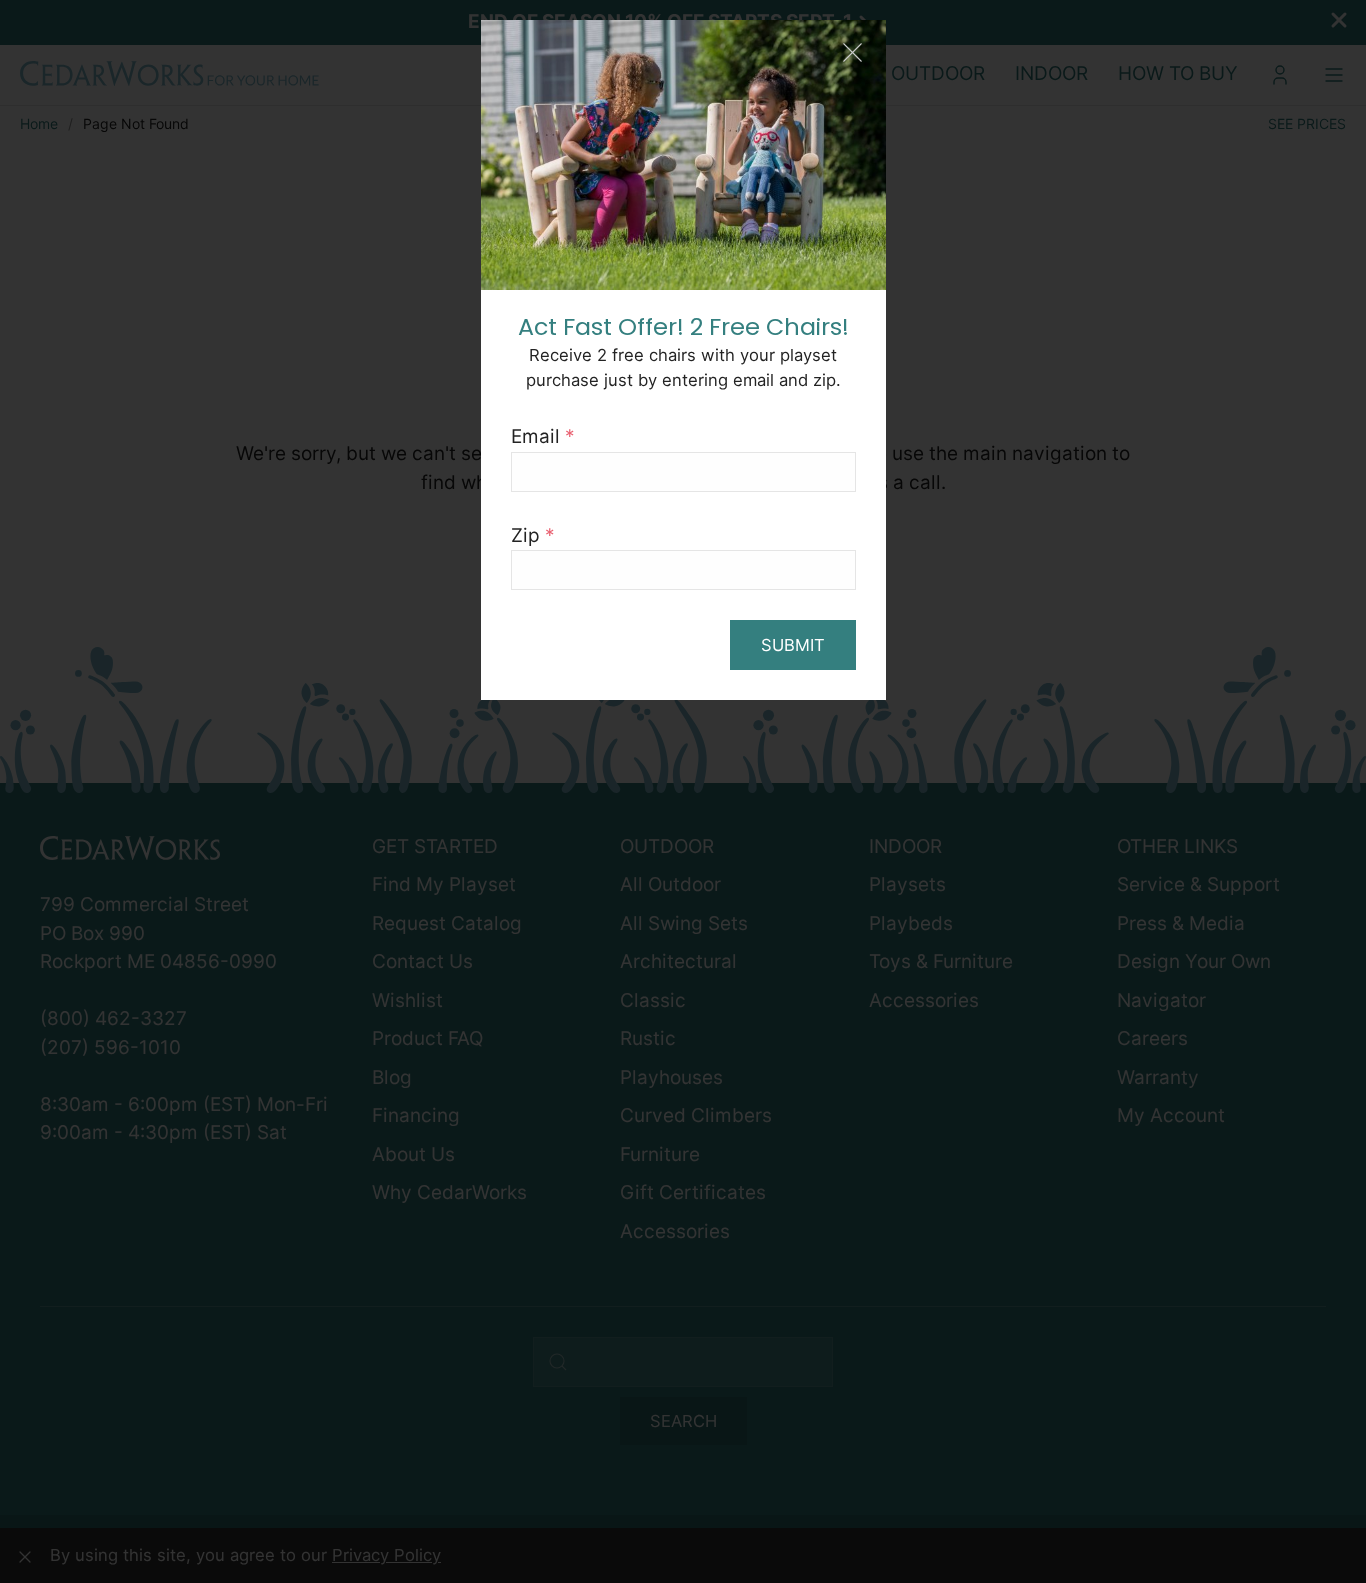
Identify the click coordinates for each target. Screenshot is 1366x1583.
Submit (793, 645)
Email (543, 436)
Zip (533, 535)
